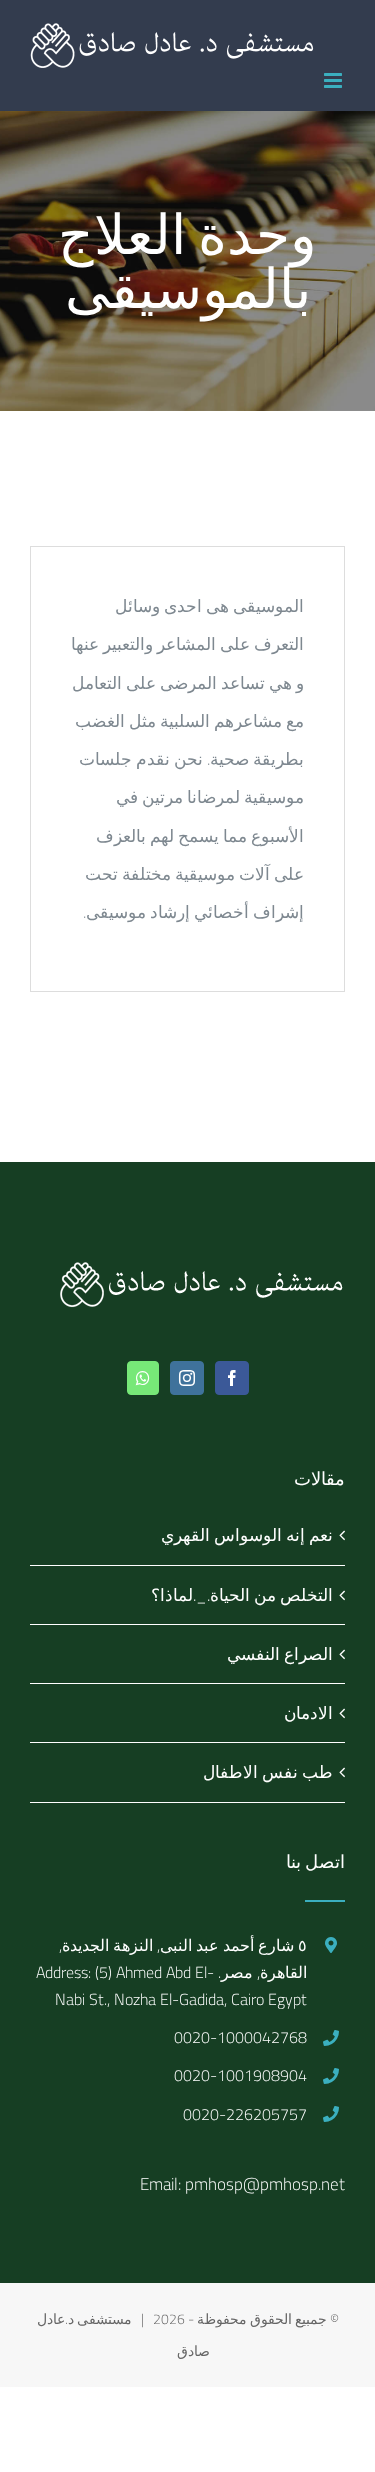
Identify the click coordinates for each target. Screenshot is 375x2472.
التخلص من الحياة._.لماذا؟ (242, 1595)
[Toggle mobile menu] (334, 80)
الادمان (308, 1713)
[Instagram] (187, 1378)
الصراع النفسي (280, 1654)
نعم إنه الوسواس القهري (247, 1535)
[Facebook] (232, 1378)
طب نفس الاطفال (268, 1772)
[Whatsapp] (143, 1378)
